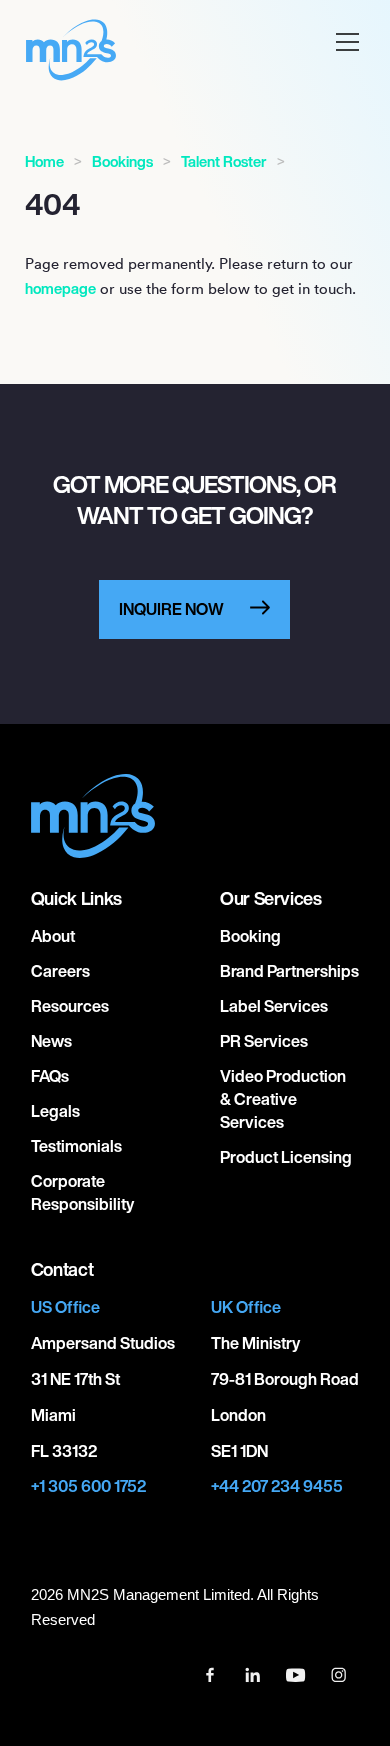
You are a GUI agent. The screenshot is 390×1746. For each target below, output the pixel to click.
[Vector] (211, 1673)
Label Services (274, 1006)
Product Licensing (286, 1157)
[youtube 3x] (297, 1673)
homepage (60, 288)
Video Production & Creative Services (283, 1099)
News (51, 1041)
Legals (55, 1111)
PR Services (264, 1041)
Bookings (122, 161)
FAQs (50, 1076)
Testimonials (76, 1146)
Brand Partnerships (289, 971)
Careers (60, 971)
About (53, 936)
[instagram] (339, 1673)
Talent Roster (224, 161)
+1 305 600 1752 (88, 1486)
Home (44, 161)
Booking (250, 936)
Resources (70, 1006)
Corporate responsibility (82, 1192)
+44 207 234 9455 (277, 1486)
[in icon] (254, 1673)
